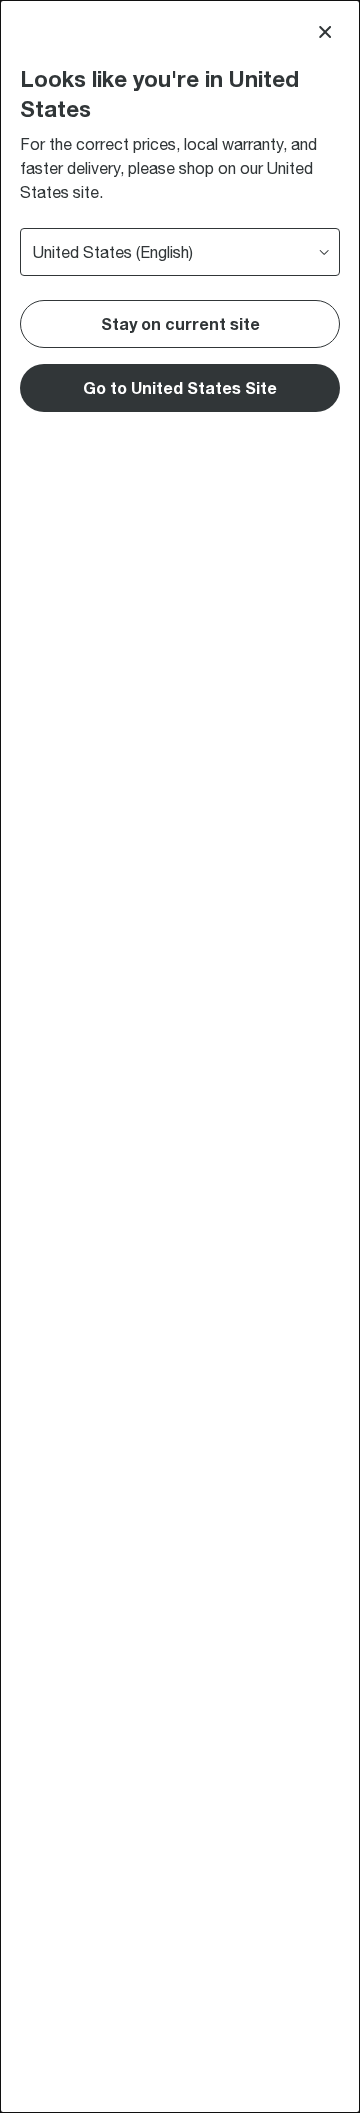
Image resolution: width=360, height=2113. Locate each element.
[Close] (325, 32)
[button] (180, 388)
